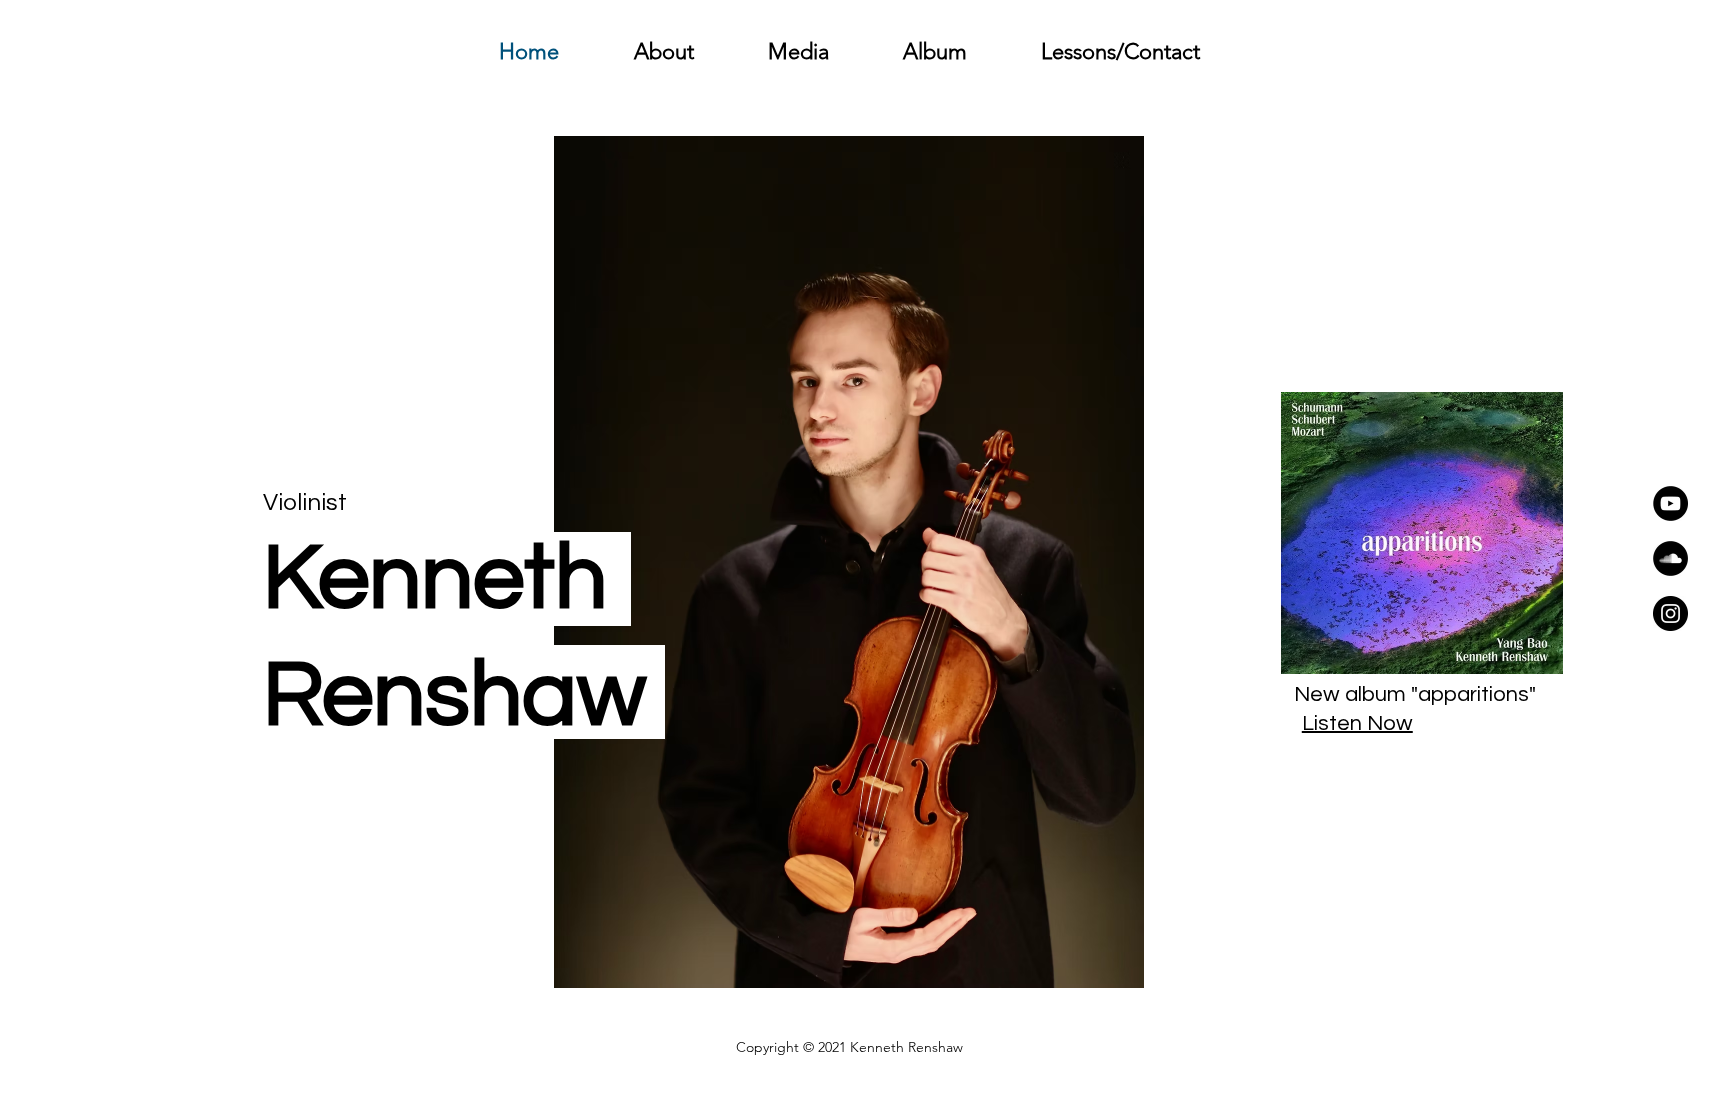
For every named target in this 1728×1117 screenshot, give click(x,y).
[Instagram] (1670, 613)
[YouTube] (1670, 503)
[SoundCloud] (1670, 558)
